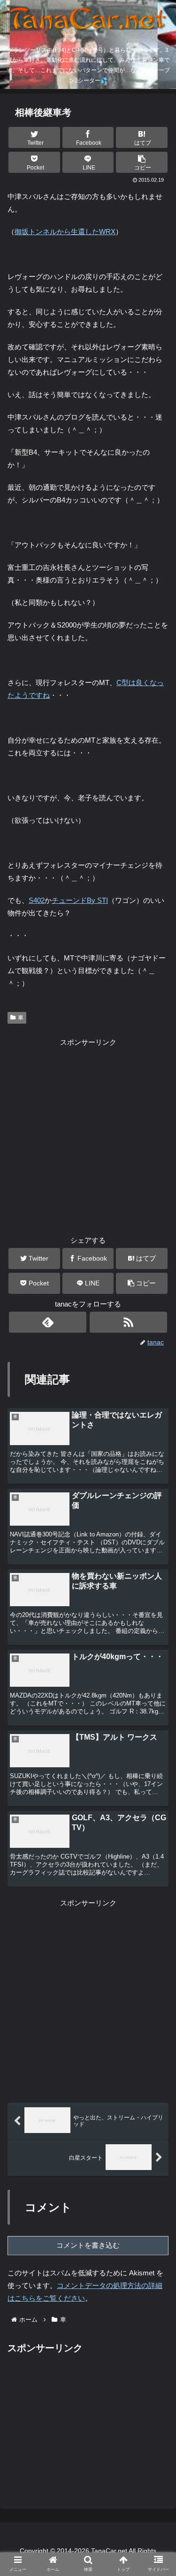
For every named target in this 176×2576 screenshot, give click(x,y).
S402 (37, 900)
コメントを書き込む (88, 2245)
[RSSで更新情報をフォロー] (128, 1322)
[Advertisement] (88, 1136)
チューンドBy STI (80, 900)
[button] (142, 162)
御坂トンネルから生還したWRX (65, 232)
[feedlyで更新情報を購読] (48, 1322)
